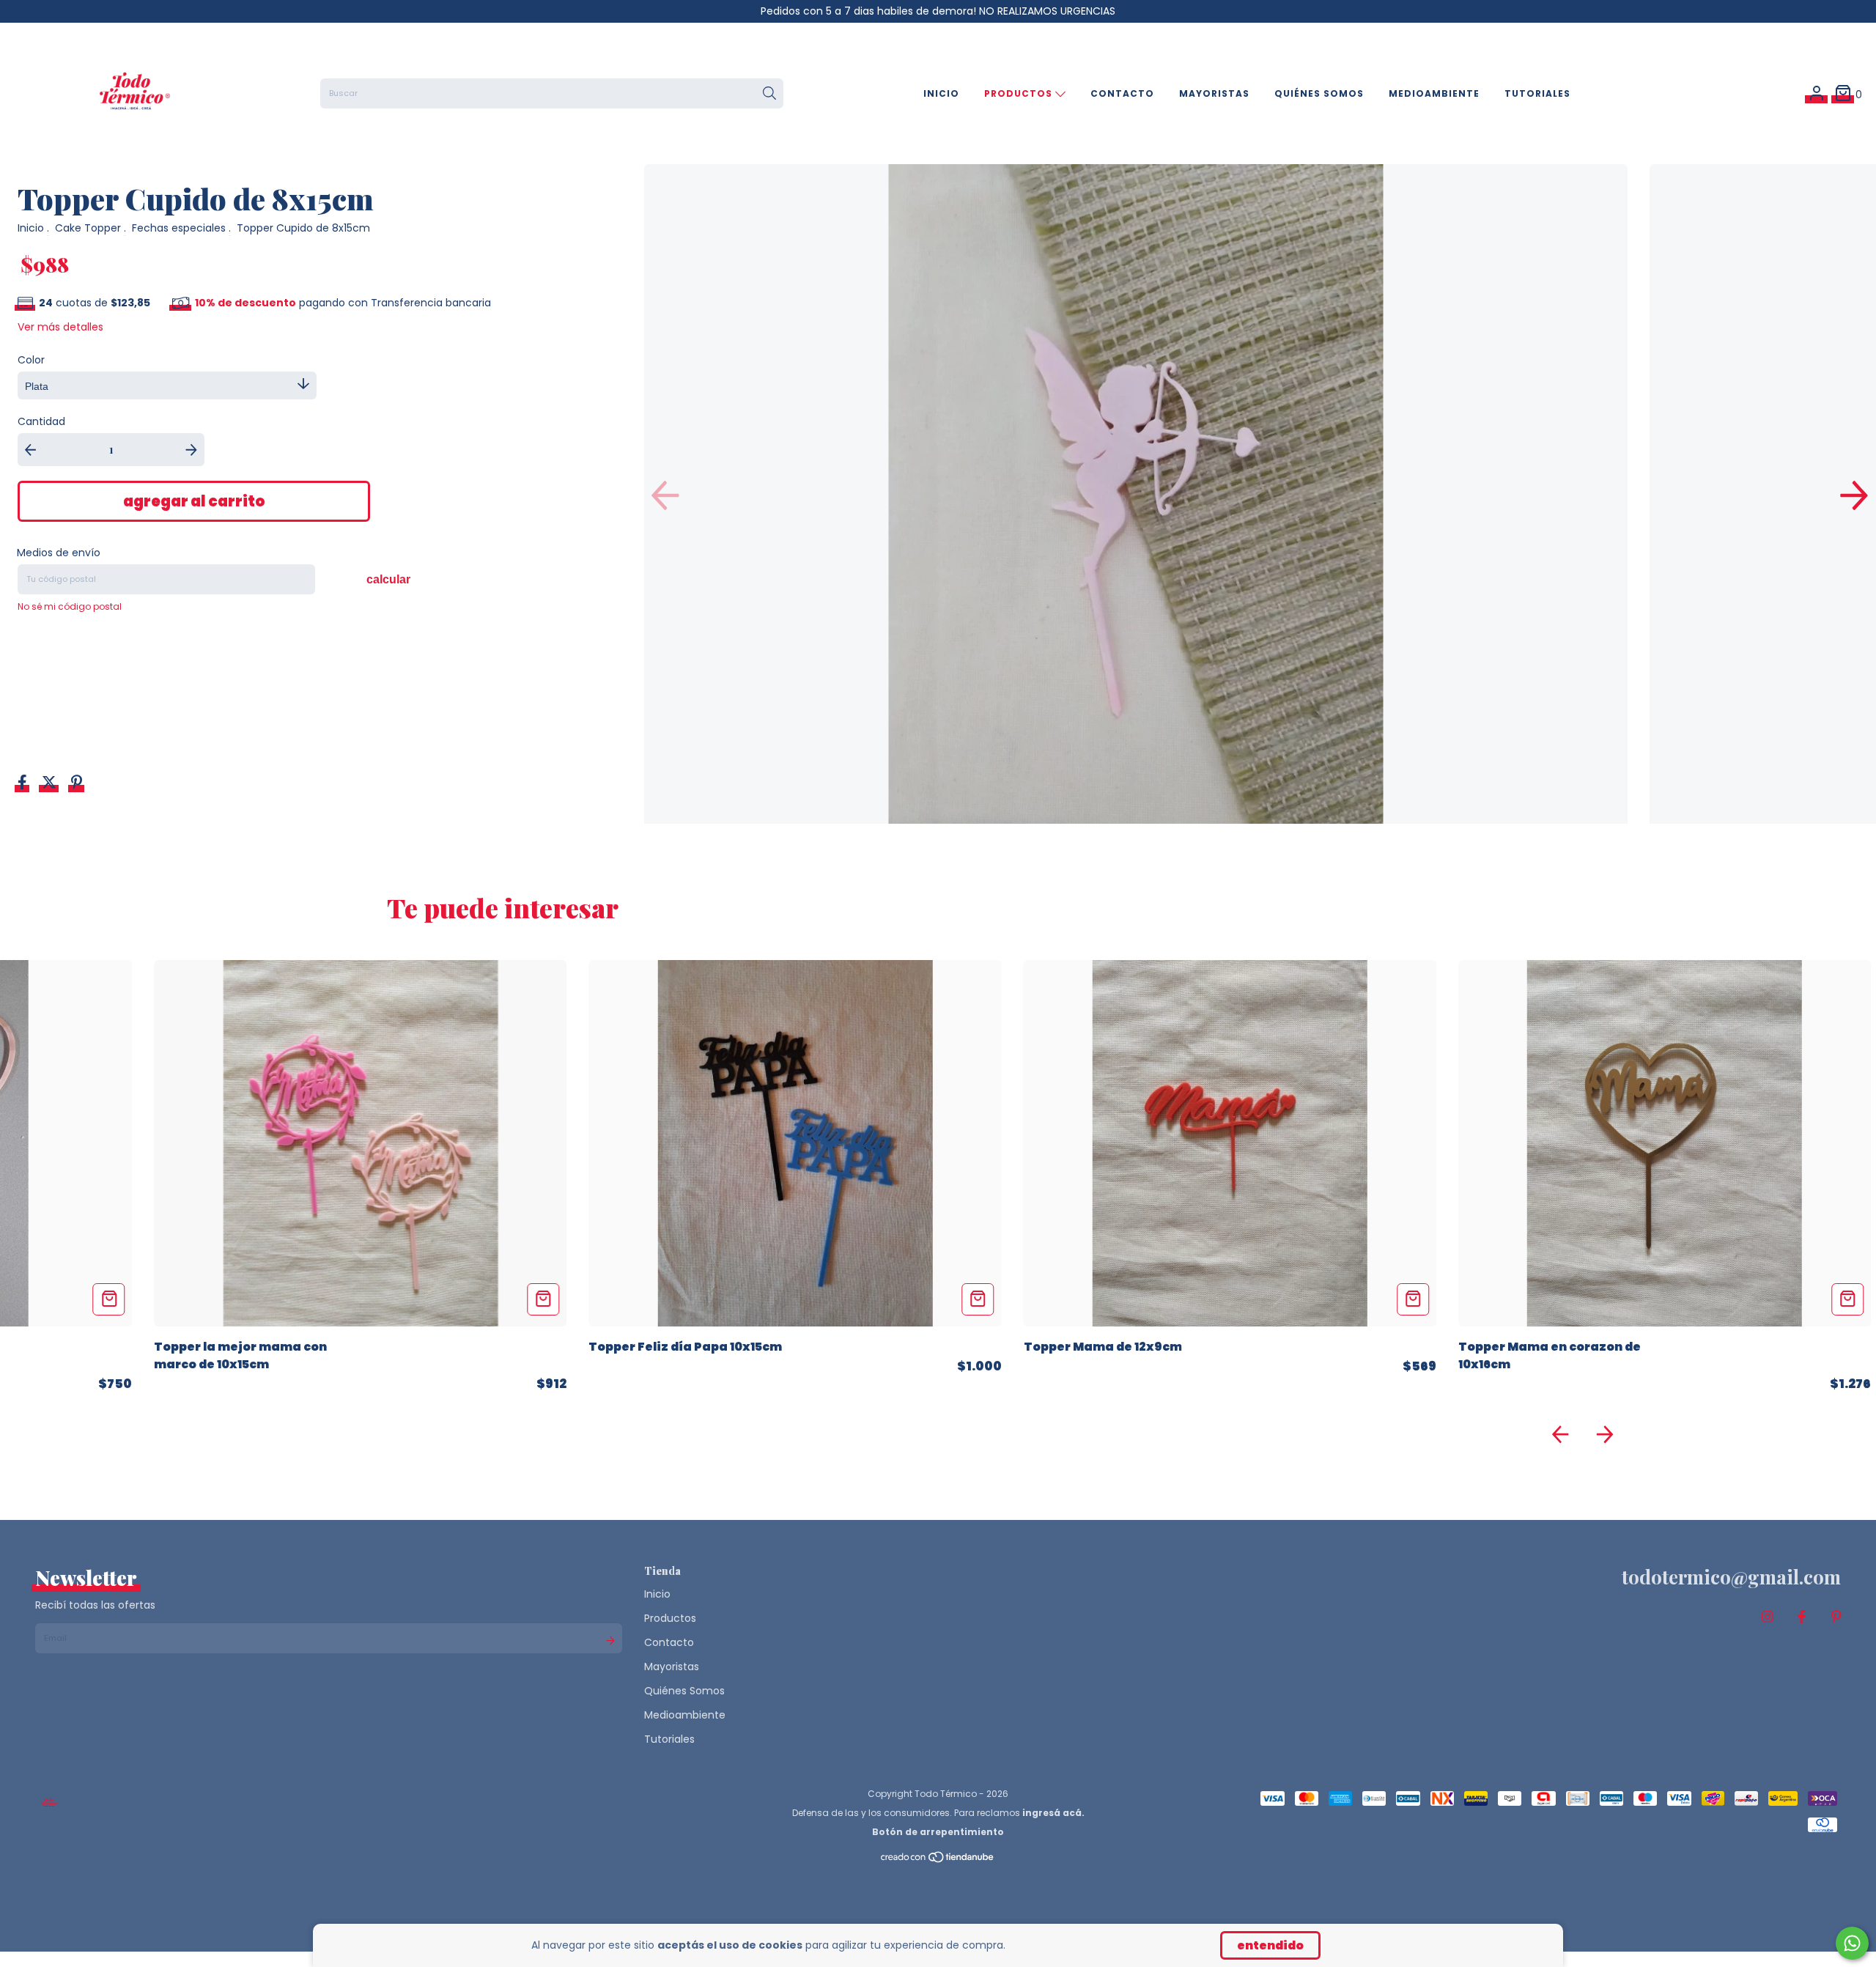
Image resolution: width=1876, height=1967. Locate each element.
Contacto (1122, 93)
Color (31, 360)
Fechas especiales (179, 228)
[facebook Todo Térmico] (1802, 1617)
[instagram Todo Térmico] (1768, 1617)
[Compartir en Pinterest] (77, 784)
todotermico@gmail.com (1731, 1577)
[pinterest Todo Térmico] (1836, 1617)
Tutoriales (1537, 93)
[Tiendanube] (938, 1860)
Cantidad (41, 421)
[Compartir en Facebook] (24, 784)
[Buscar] (769, 94)
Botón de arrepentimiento (938, 1832)
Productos (1020, 93)
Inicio (941, 93)
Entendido (1270, 1945)
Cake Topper (88, 228)
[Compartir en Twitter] (51, 784)
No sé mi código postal (70, 606)
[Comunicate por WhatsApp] (1852, 1943)
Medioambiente (1434, 93)
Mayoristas (1214, 93)
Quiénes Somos (1319, 93)
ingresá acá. (1053, 1813)
